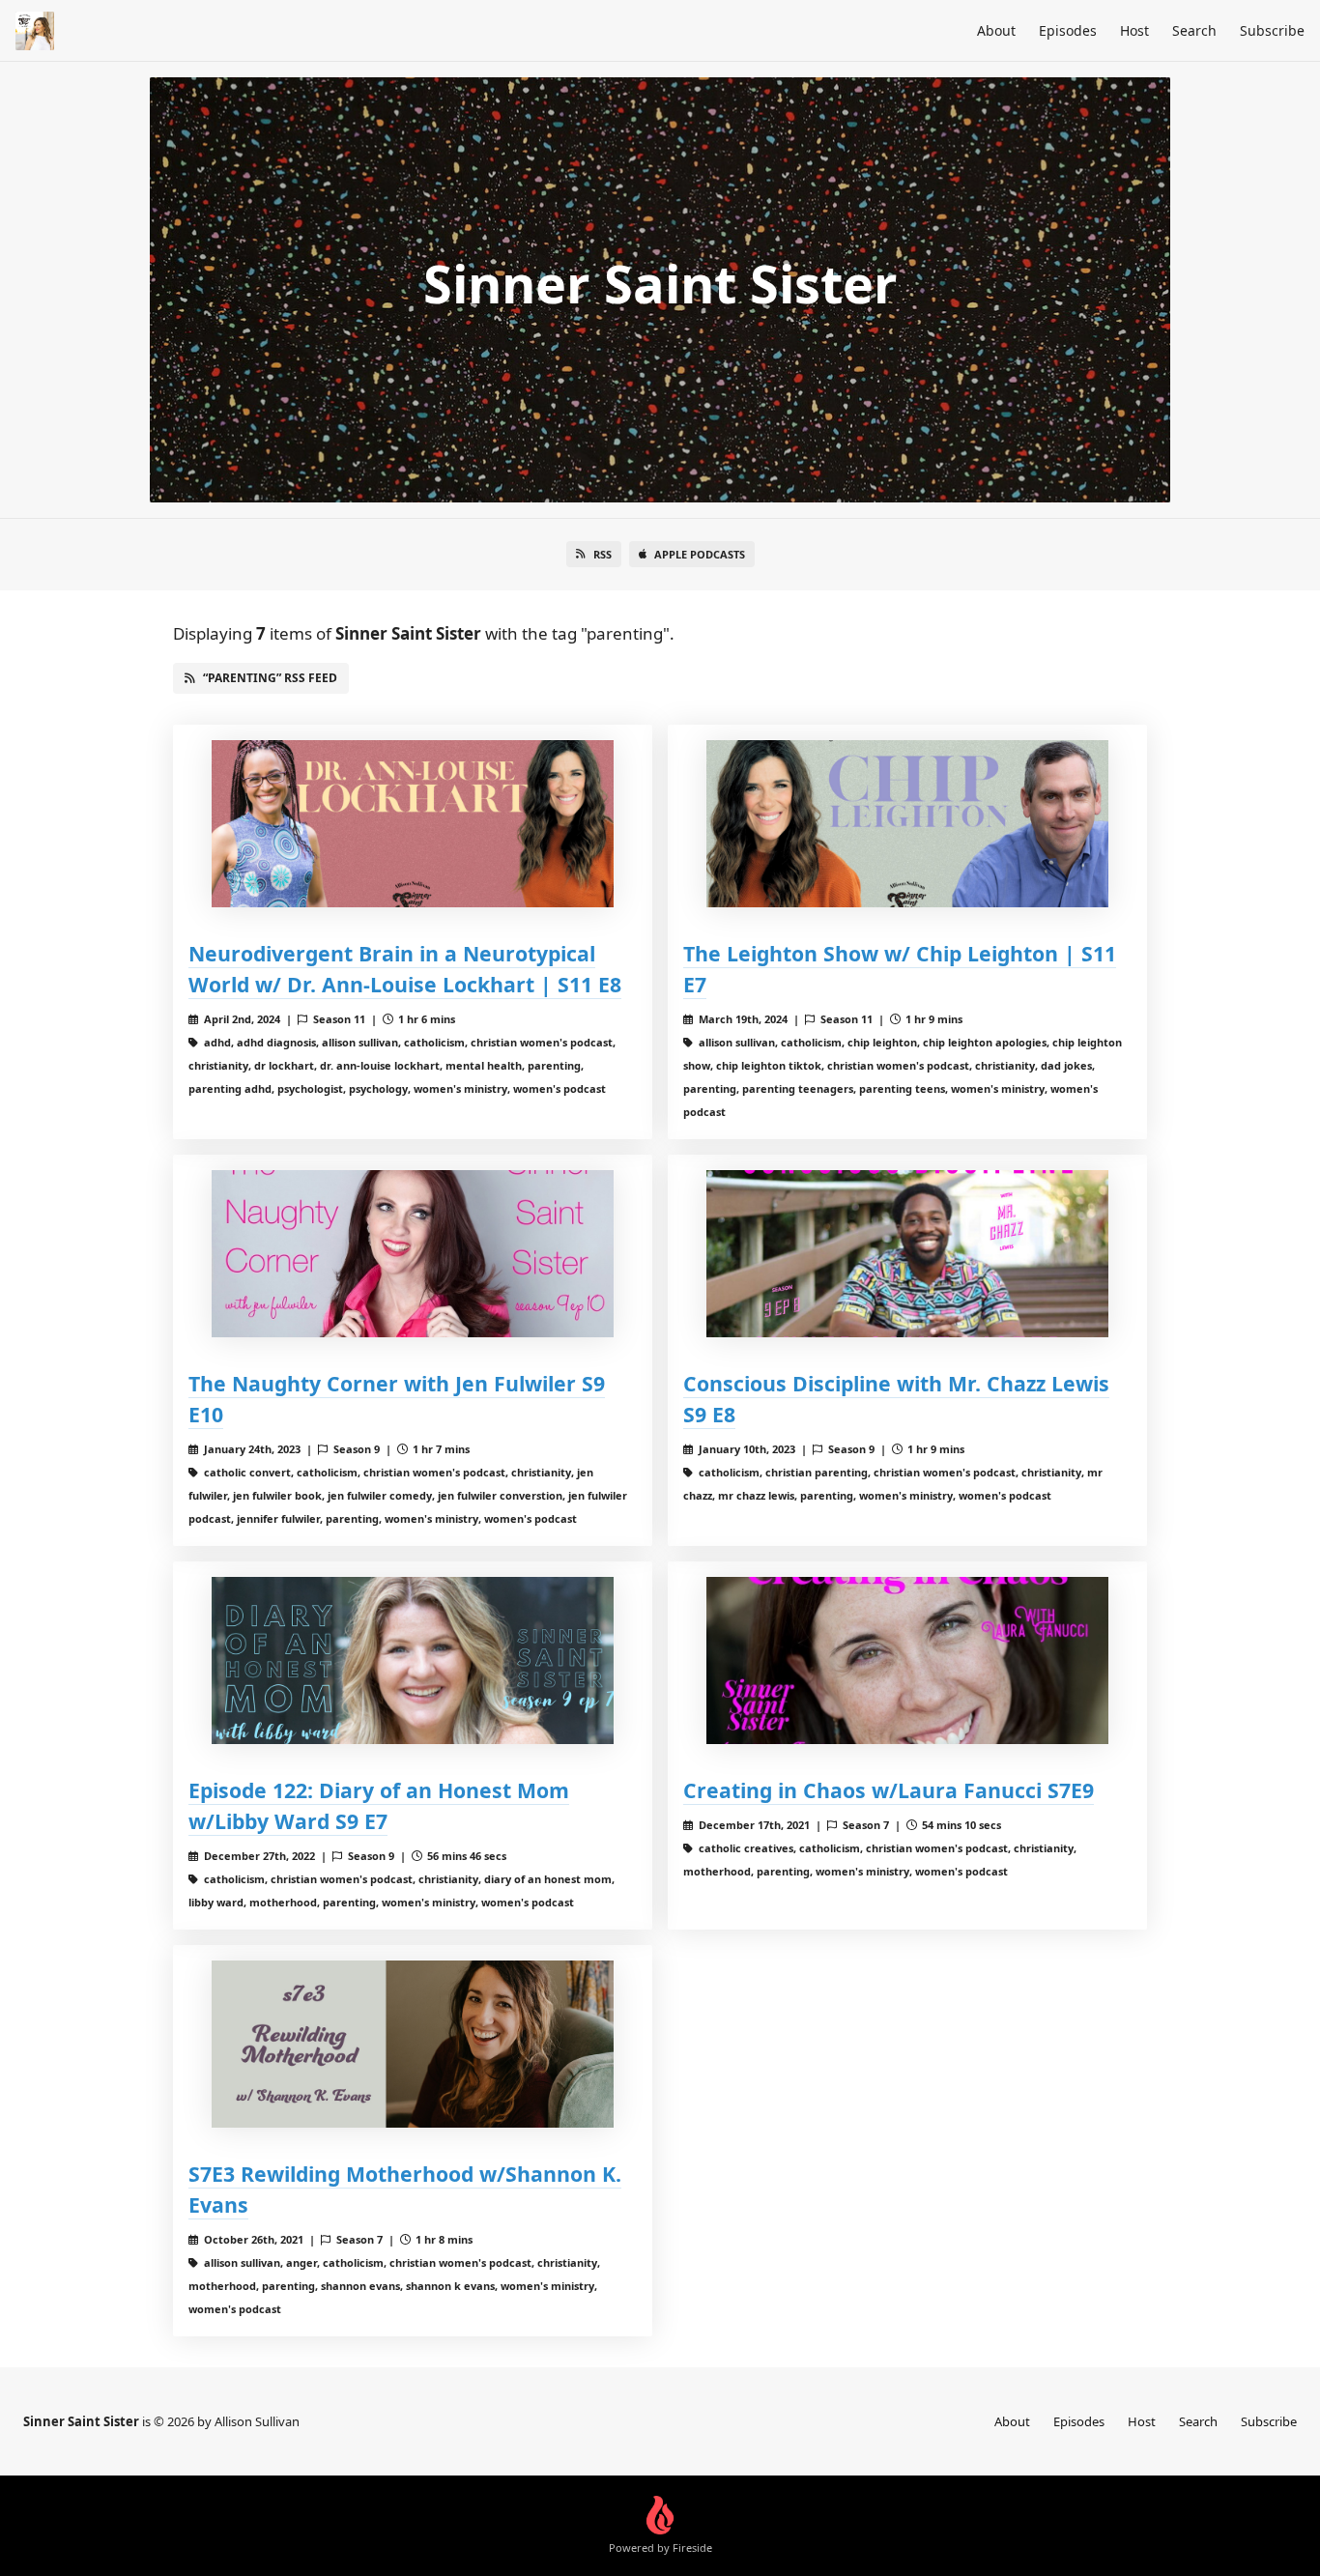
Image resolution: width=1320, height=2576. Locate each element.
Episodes (1068, 30)
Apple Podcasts (700, 554)
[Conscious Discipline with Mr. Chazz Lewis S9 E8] (907, 1254)
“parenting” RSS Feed (270, 678)
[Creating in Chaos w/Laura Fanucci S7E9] (907, 1660)
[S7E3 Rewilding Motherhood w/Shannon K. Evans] (413, 2044)
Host (1134, 30)
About (996, 30)
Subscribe (1272, 30)
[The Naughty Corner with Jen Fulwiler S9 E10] (413, 1254)
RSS (603, 554)
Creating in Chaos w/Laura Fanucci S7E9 (889, 1790)
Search (1194, 30)
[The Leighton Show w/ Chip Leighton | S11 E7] (907, 824)
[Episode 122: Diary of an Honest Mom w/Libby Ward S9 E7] (413, 1660)
